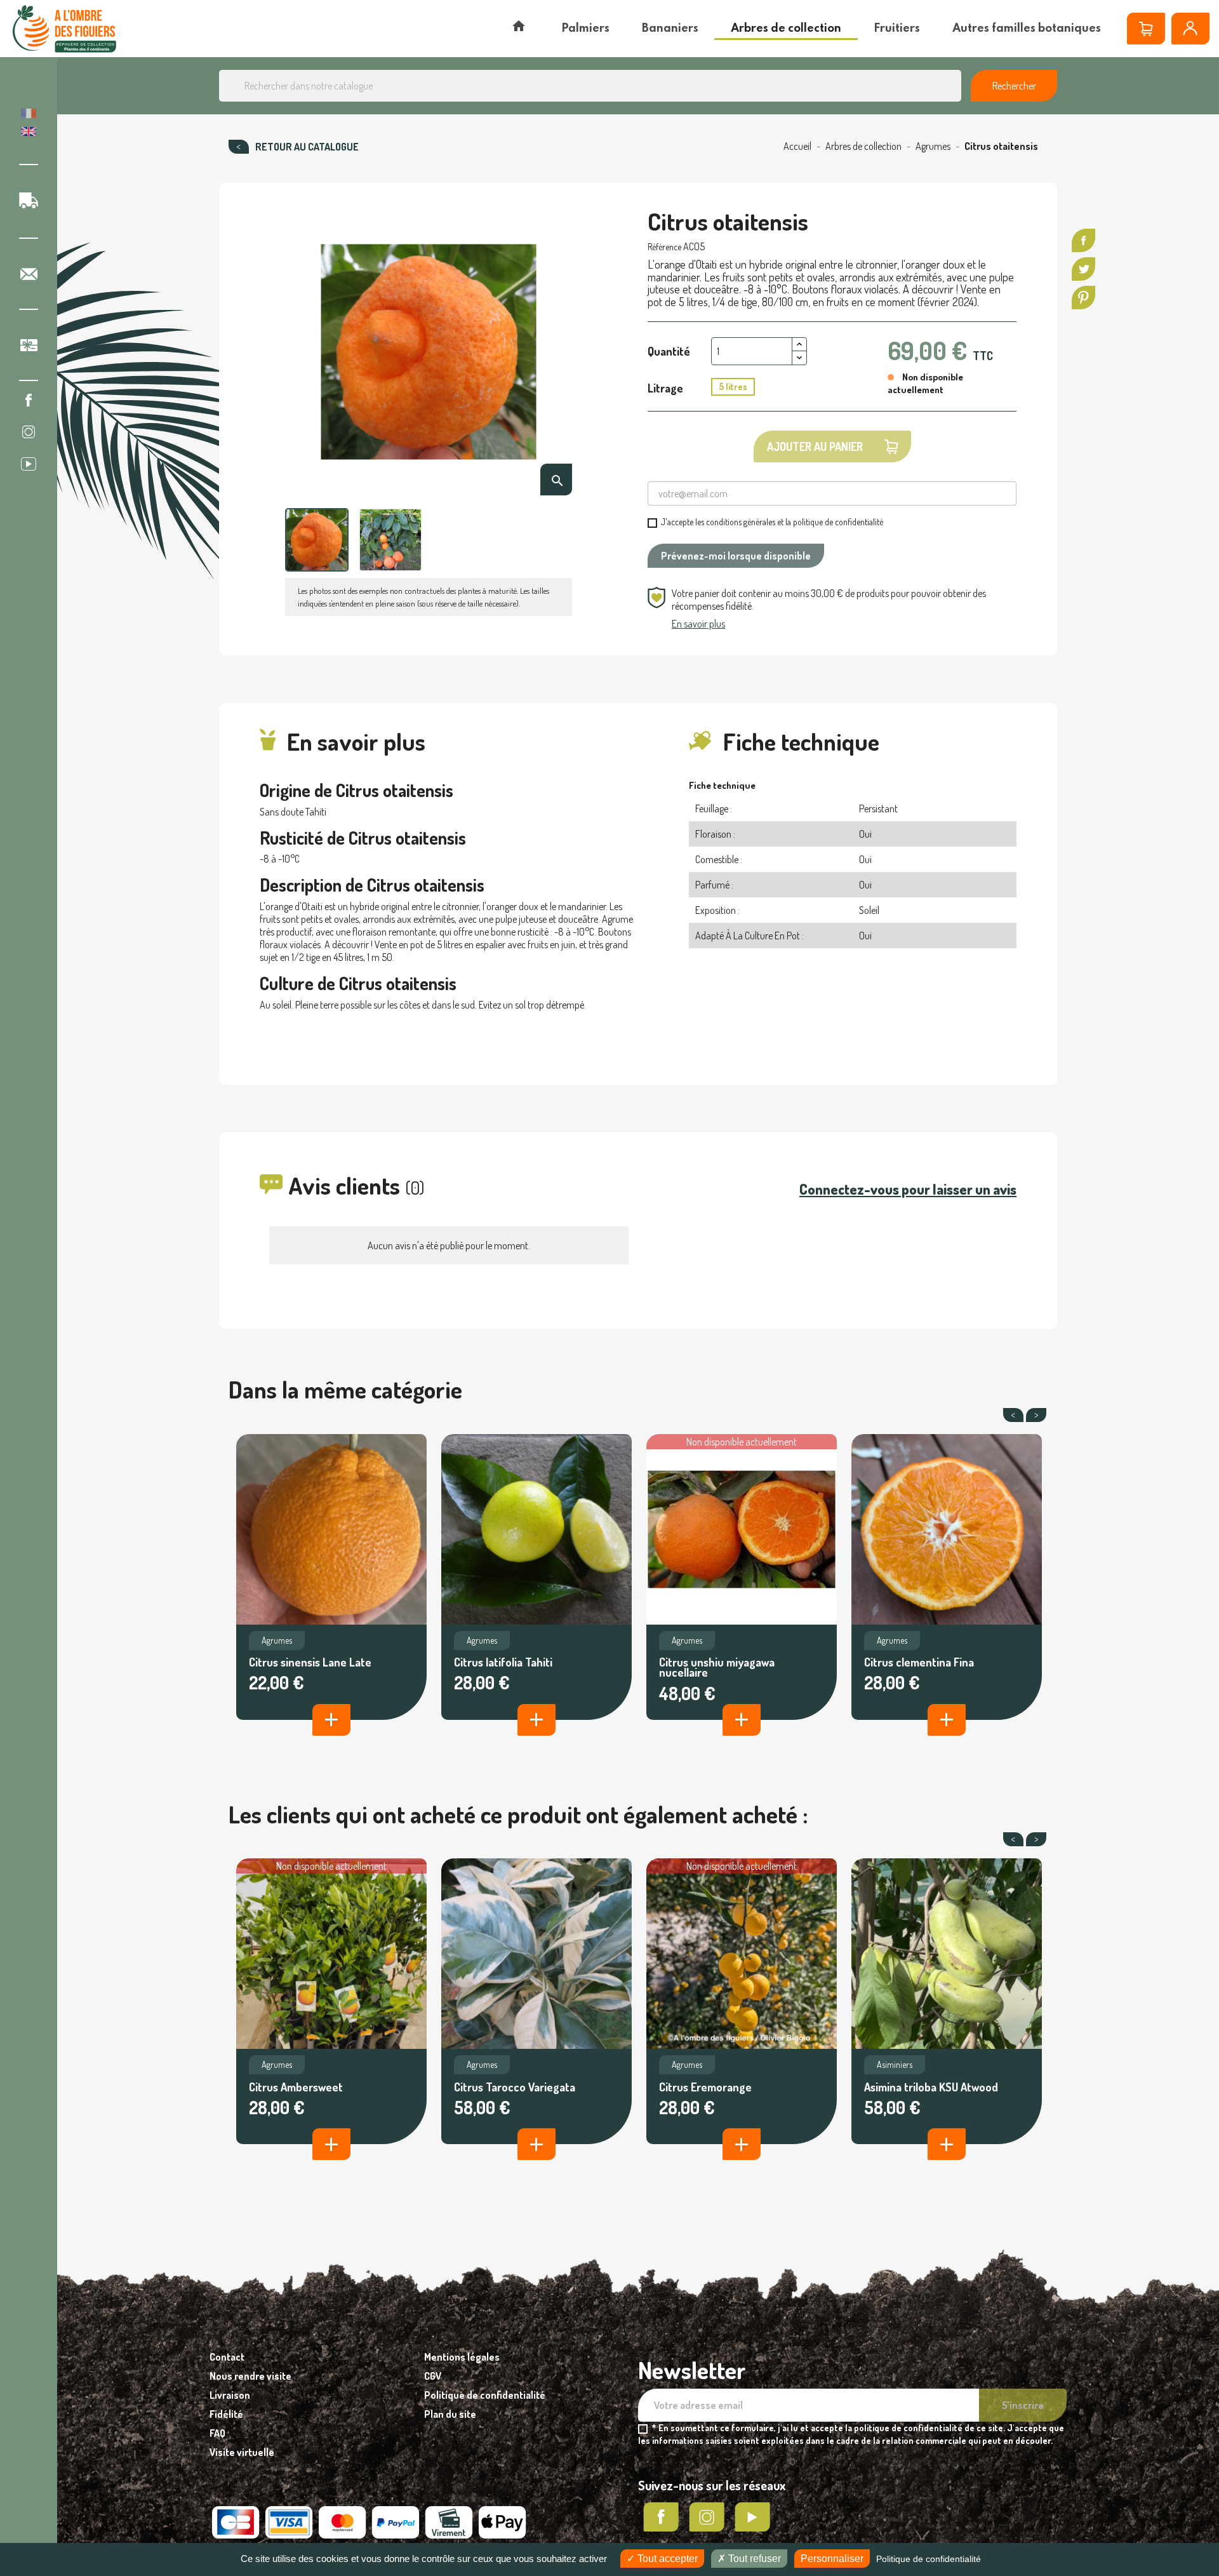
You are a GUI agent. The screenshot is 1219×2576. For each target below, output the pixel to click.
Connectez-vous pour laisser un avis (908, 1189)
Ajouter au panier (815, 446)
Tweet (1083, 269)
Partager (1083, 240)
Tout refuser (753, 2559)
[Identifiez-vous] (1190, 29)
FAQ (217, 2433)
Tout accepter (666, 2559)
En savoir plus (698, 624)
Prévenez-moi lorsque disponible (736, 556)
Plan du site (450, 2414)
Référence (664, 247)
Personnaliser (832, 2559)
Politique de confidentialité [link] (929, 2559)
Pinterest (1083, 298)
